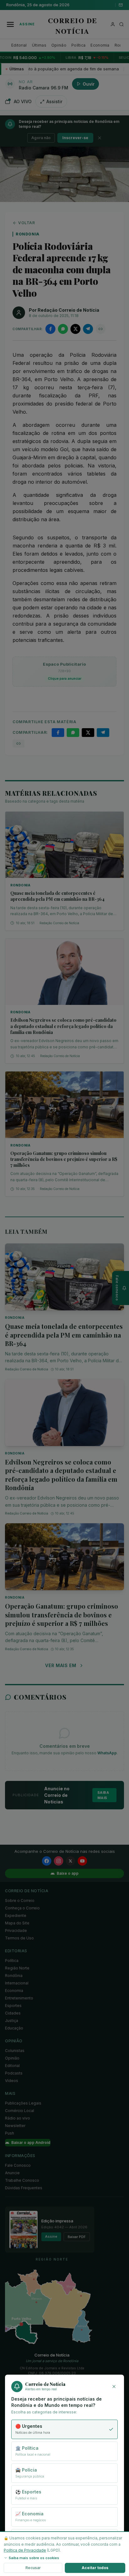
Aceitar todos (95, 2568)
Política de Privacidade (25, 2550)
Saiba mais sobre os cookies (34, 2558)
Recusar (33, 2568)
